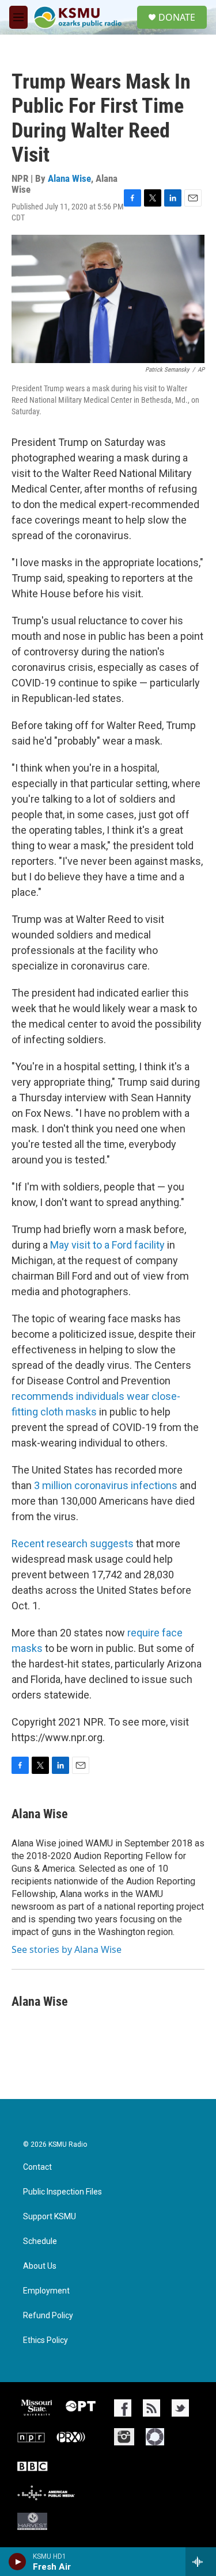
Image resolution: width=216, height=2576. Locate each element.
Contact (37, 2167)
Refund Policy (48, 2316)
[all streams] (201, 2562)
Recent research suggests (73, 1543)
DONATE (177, 17)
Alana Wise (69, 178)
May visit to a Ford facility (107, 1245)
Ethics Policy (46, 2340)
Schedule (40, 2241)
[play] (18, 2562)
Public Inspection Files (62, 2192)
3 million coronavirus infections (106, 1485)
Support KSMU (50, 2217)
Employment (46, 2291)
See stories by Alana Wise (67, 1949)
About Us (40, 2266)
